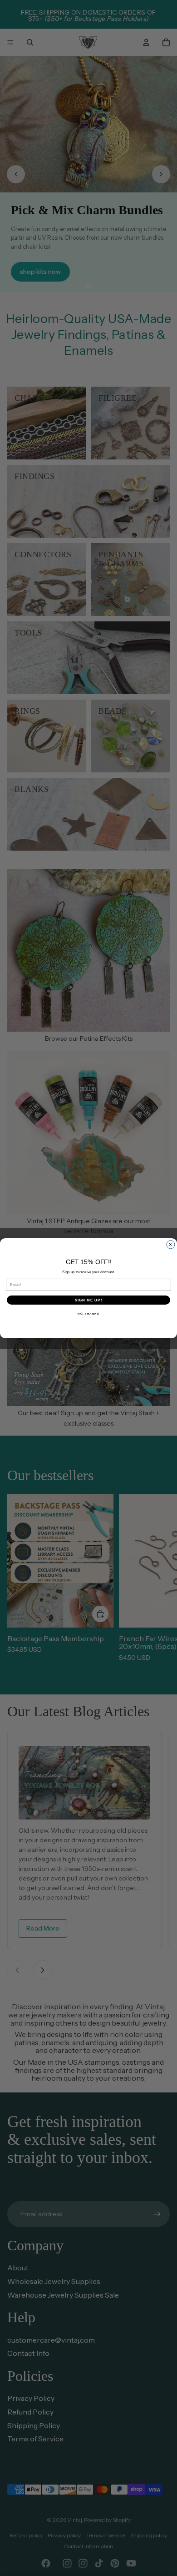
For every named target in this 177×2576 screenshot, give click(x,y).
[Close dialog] (171, 1245)
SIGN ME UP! (89, 1300)
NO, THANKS (88, 1313)
